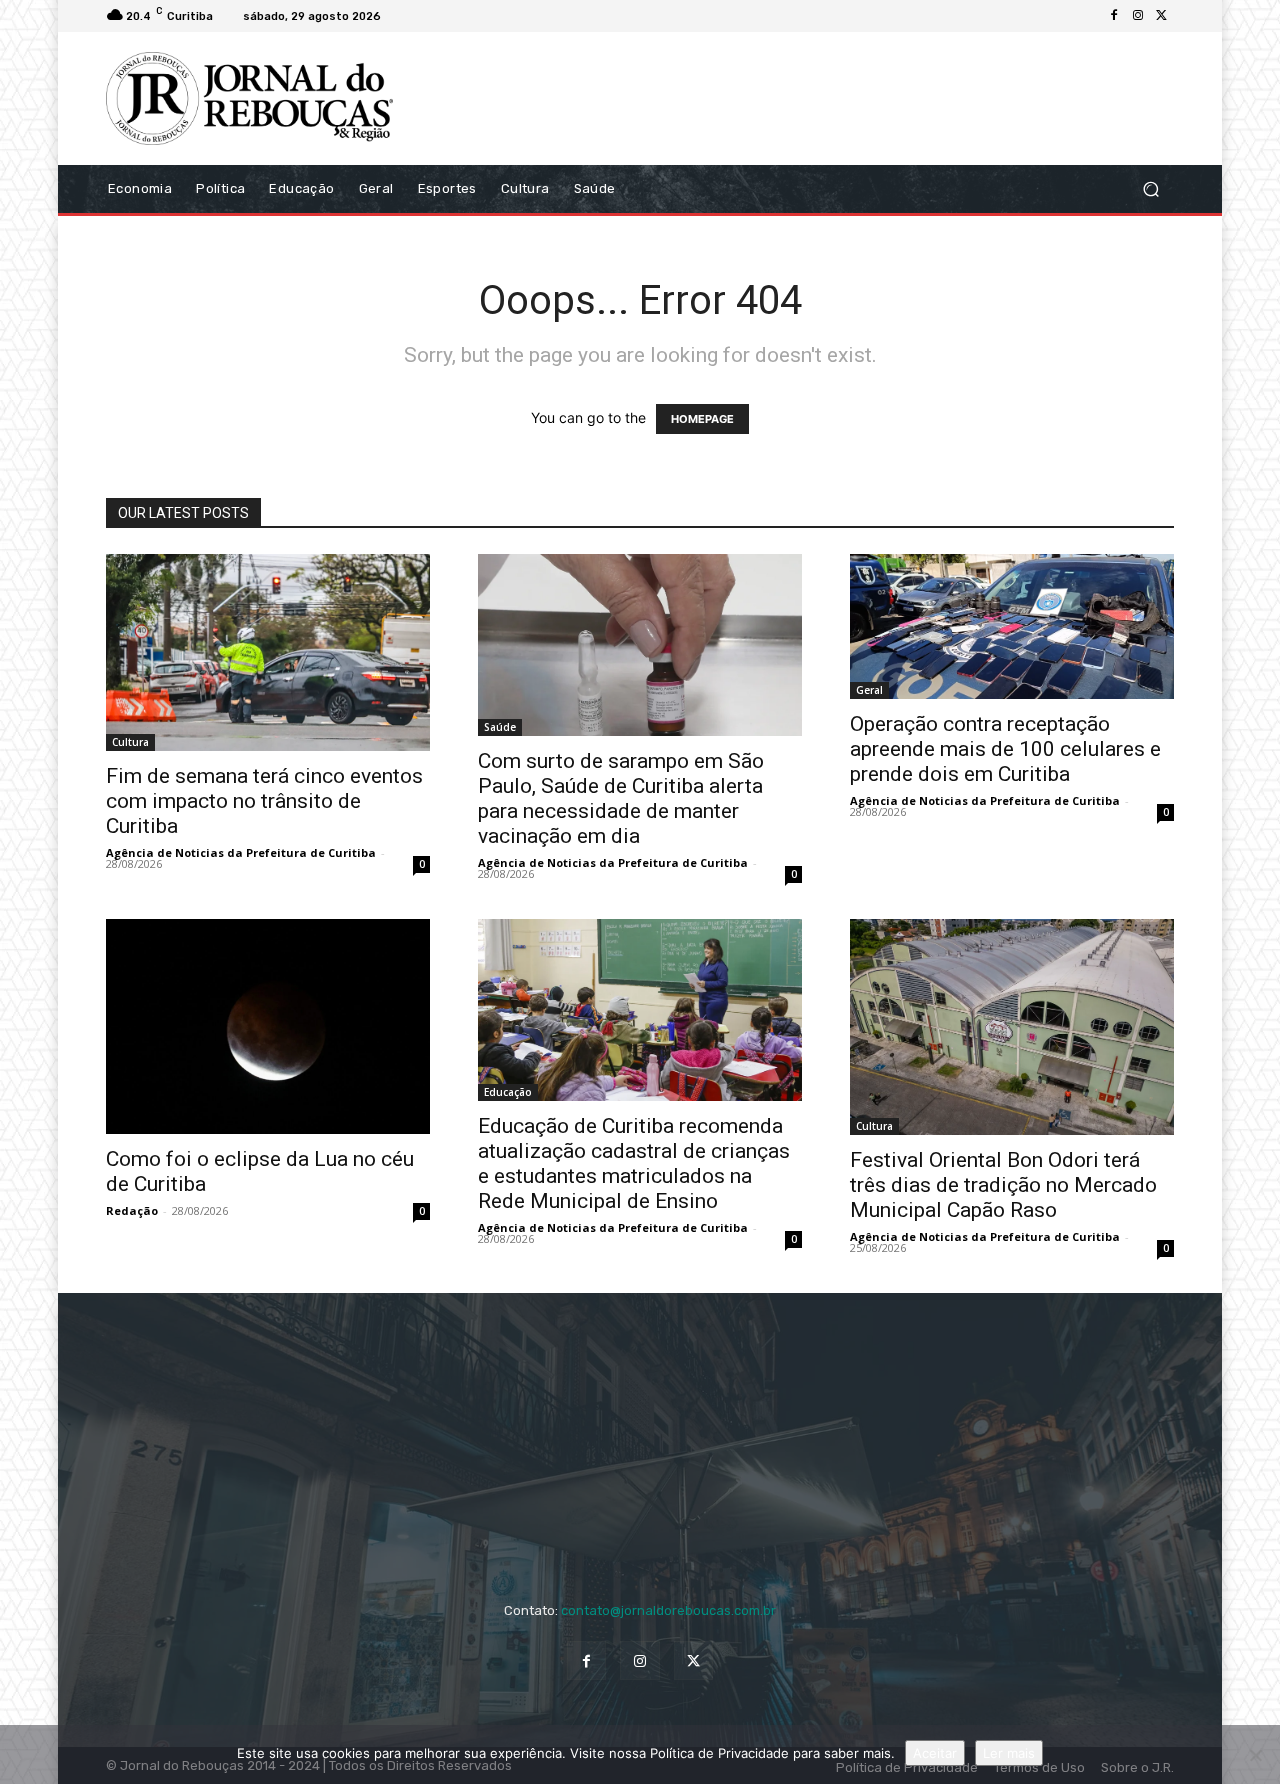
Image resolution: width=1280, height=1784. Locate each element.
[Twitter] (1162, 16)
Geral (869, 690)
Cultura (130, 742)
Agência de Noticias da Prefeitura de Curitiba (241, 852)
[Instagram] (1138, 16)
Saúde (500, 727)
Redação (132, 1210)
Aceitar (935, 1753)
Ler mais (1009, 1753)
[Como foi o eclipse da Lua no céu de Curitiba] (268, 1026)
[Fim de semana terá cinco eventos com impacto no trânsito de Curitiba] (268, 653)
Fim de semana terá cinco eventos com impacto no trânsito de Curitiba (264, 801)
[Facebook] (1114, 16)
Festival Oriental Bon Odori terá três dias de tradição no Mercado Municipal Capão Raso (1003, 1185)
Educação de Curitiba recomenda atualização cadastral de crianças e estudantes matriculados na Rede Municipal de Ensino (634, 1163)
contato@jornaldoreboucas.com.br (668, 1610)
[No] (1255, 1755)
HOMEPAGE (702, 419)
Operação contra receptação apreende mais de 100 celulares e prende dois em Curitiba (1005, 749)
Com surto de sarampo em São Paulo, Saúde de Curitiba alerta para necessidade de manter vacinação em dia (621, 798)
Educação (508, 1092)
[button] (1150, 188)
